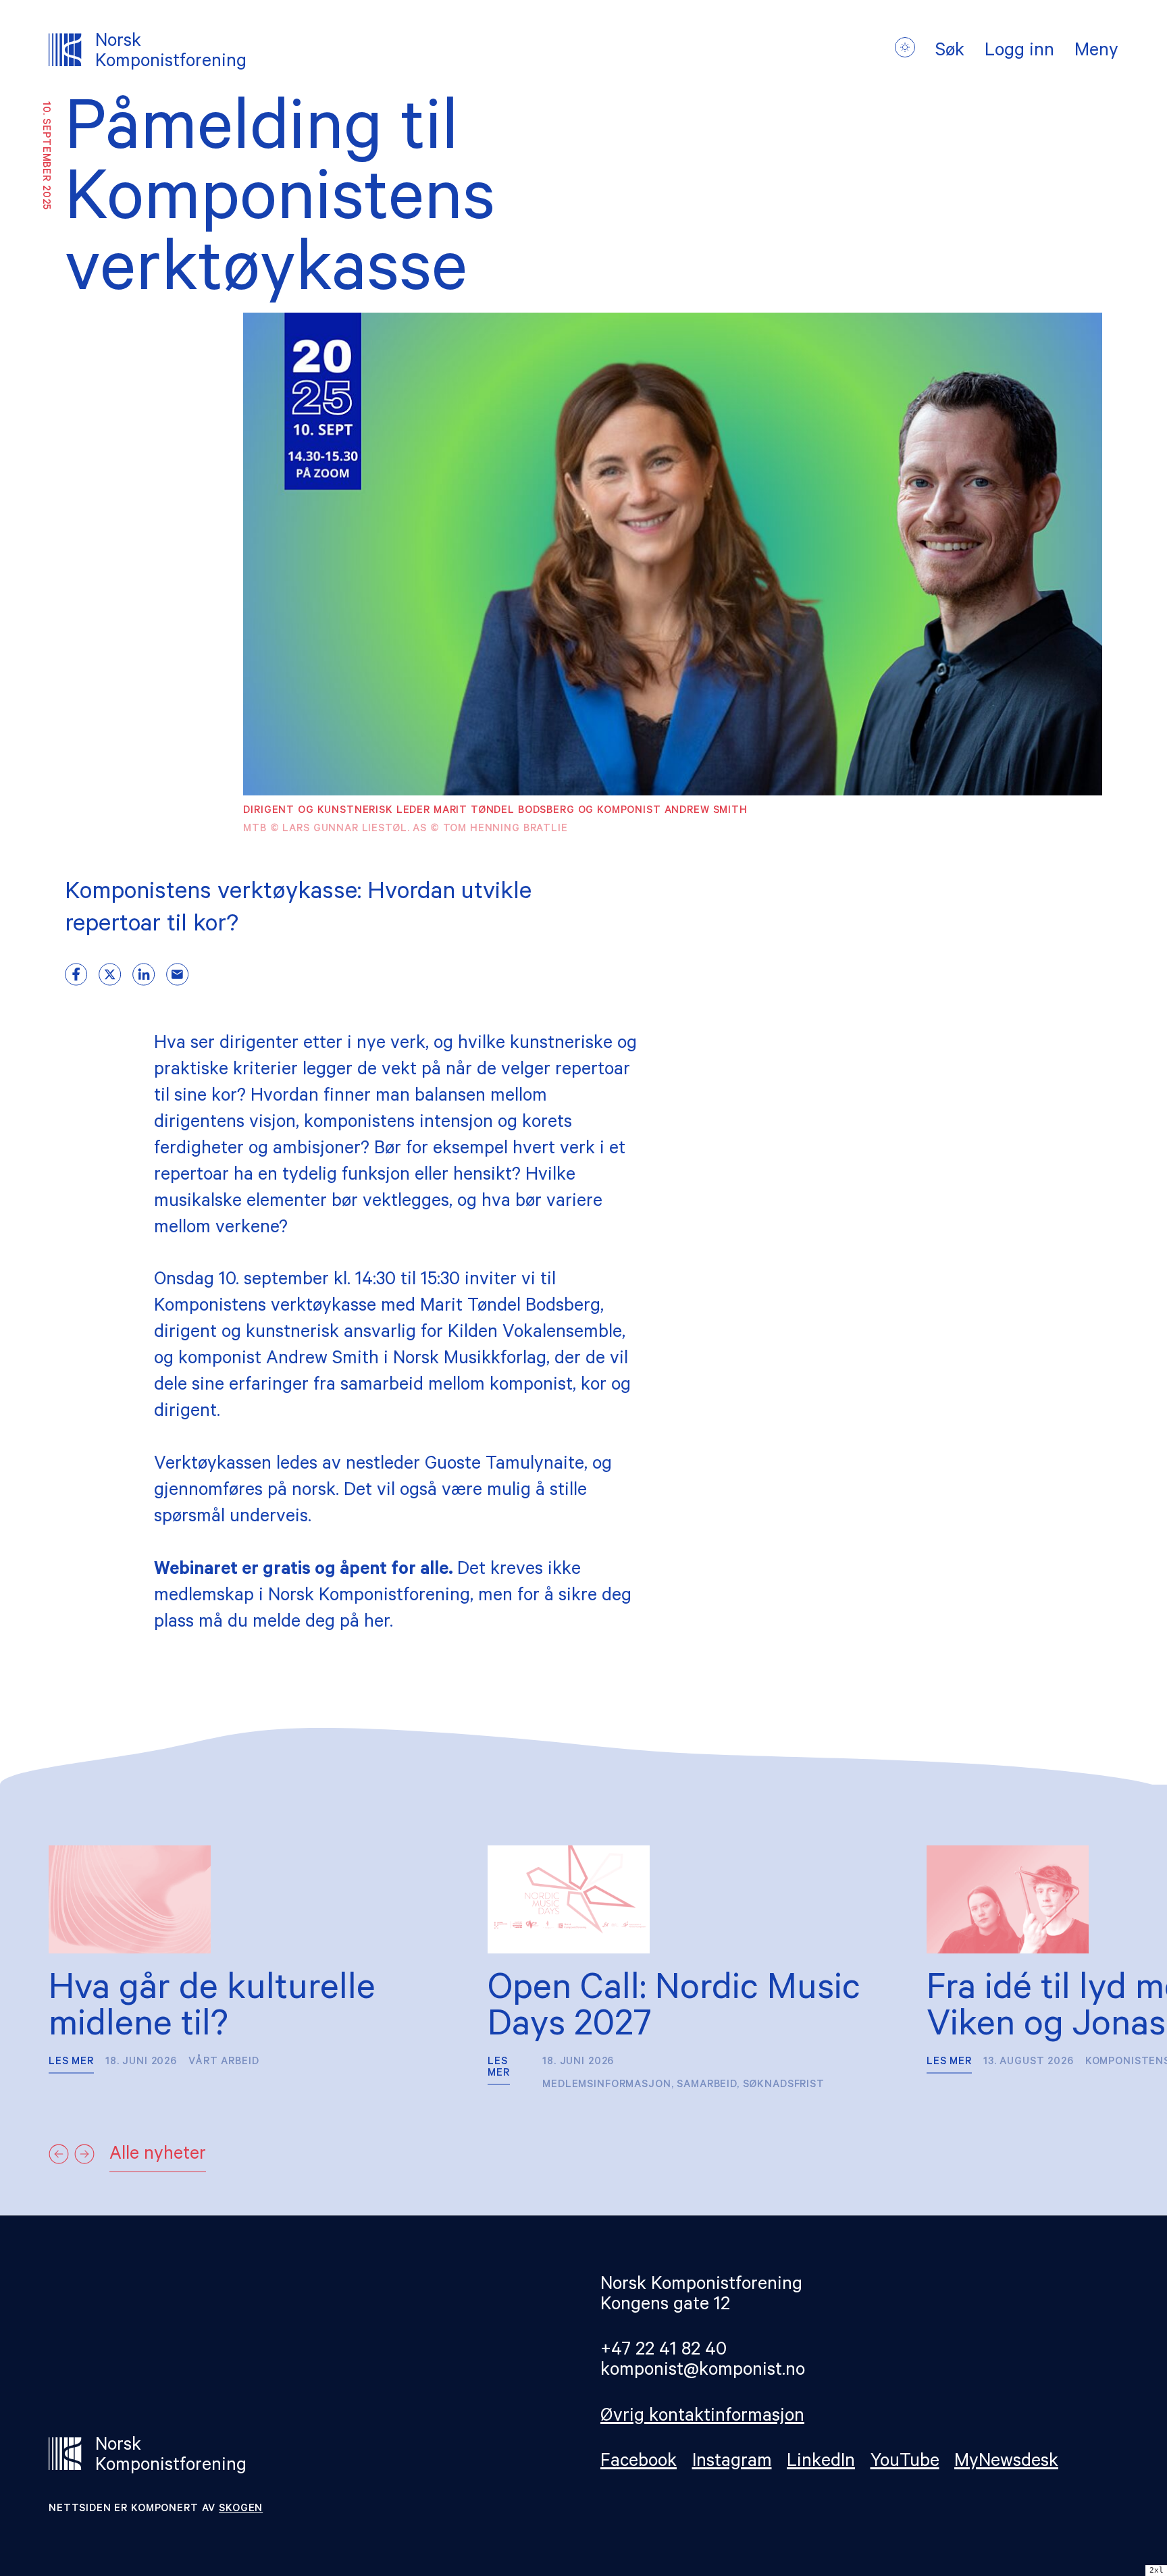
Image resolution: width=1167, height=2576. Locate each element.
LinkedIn (821, 2463)
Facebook (639, 2463)
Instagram (732, 2463)
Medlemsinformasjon (606, 2085)
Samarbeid (707, 2085)
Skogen (241, 2509)
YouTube (905, 2463)
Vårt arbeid (224, 2062)
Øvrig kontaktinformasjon (702, 2418)
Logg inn (1019, 53)
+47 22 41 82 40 (664, 2351)
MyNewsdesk (1006, 2463)
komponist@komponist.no (703, 2372)
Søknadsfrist (784, 2085)
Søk (950, 53)
